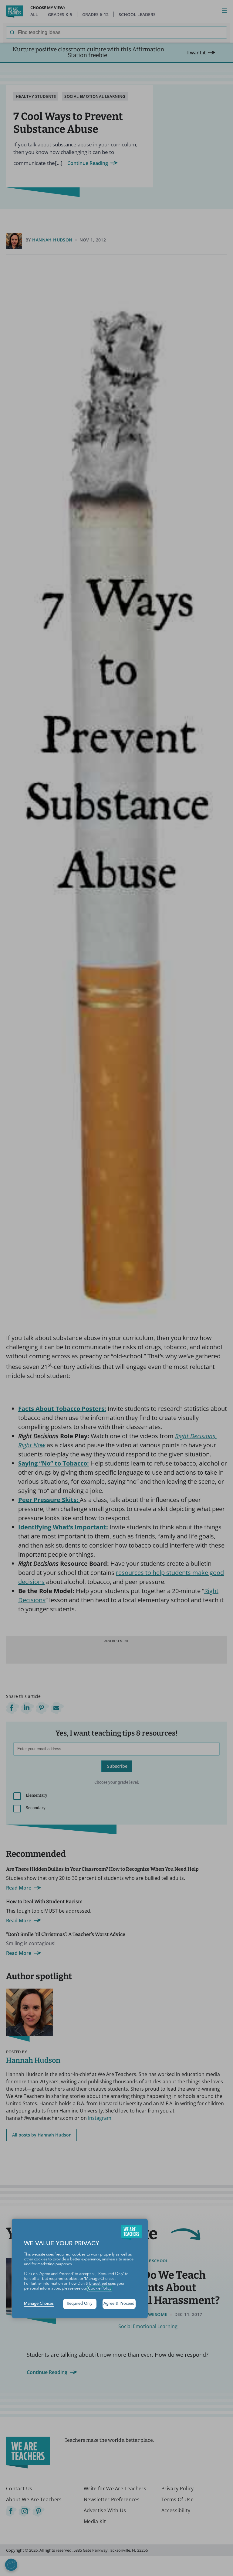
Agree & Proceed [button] (119, 2304)
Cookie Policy (100, 2289)
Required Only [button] (80, 2304)
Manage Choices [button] (39, 2304)
